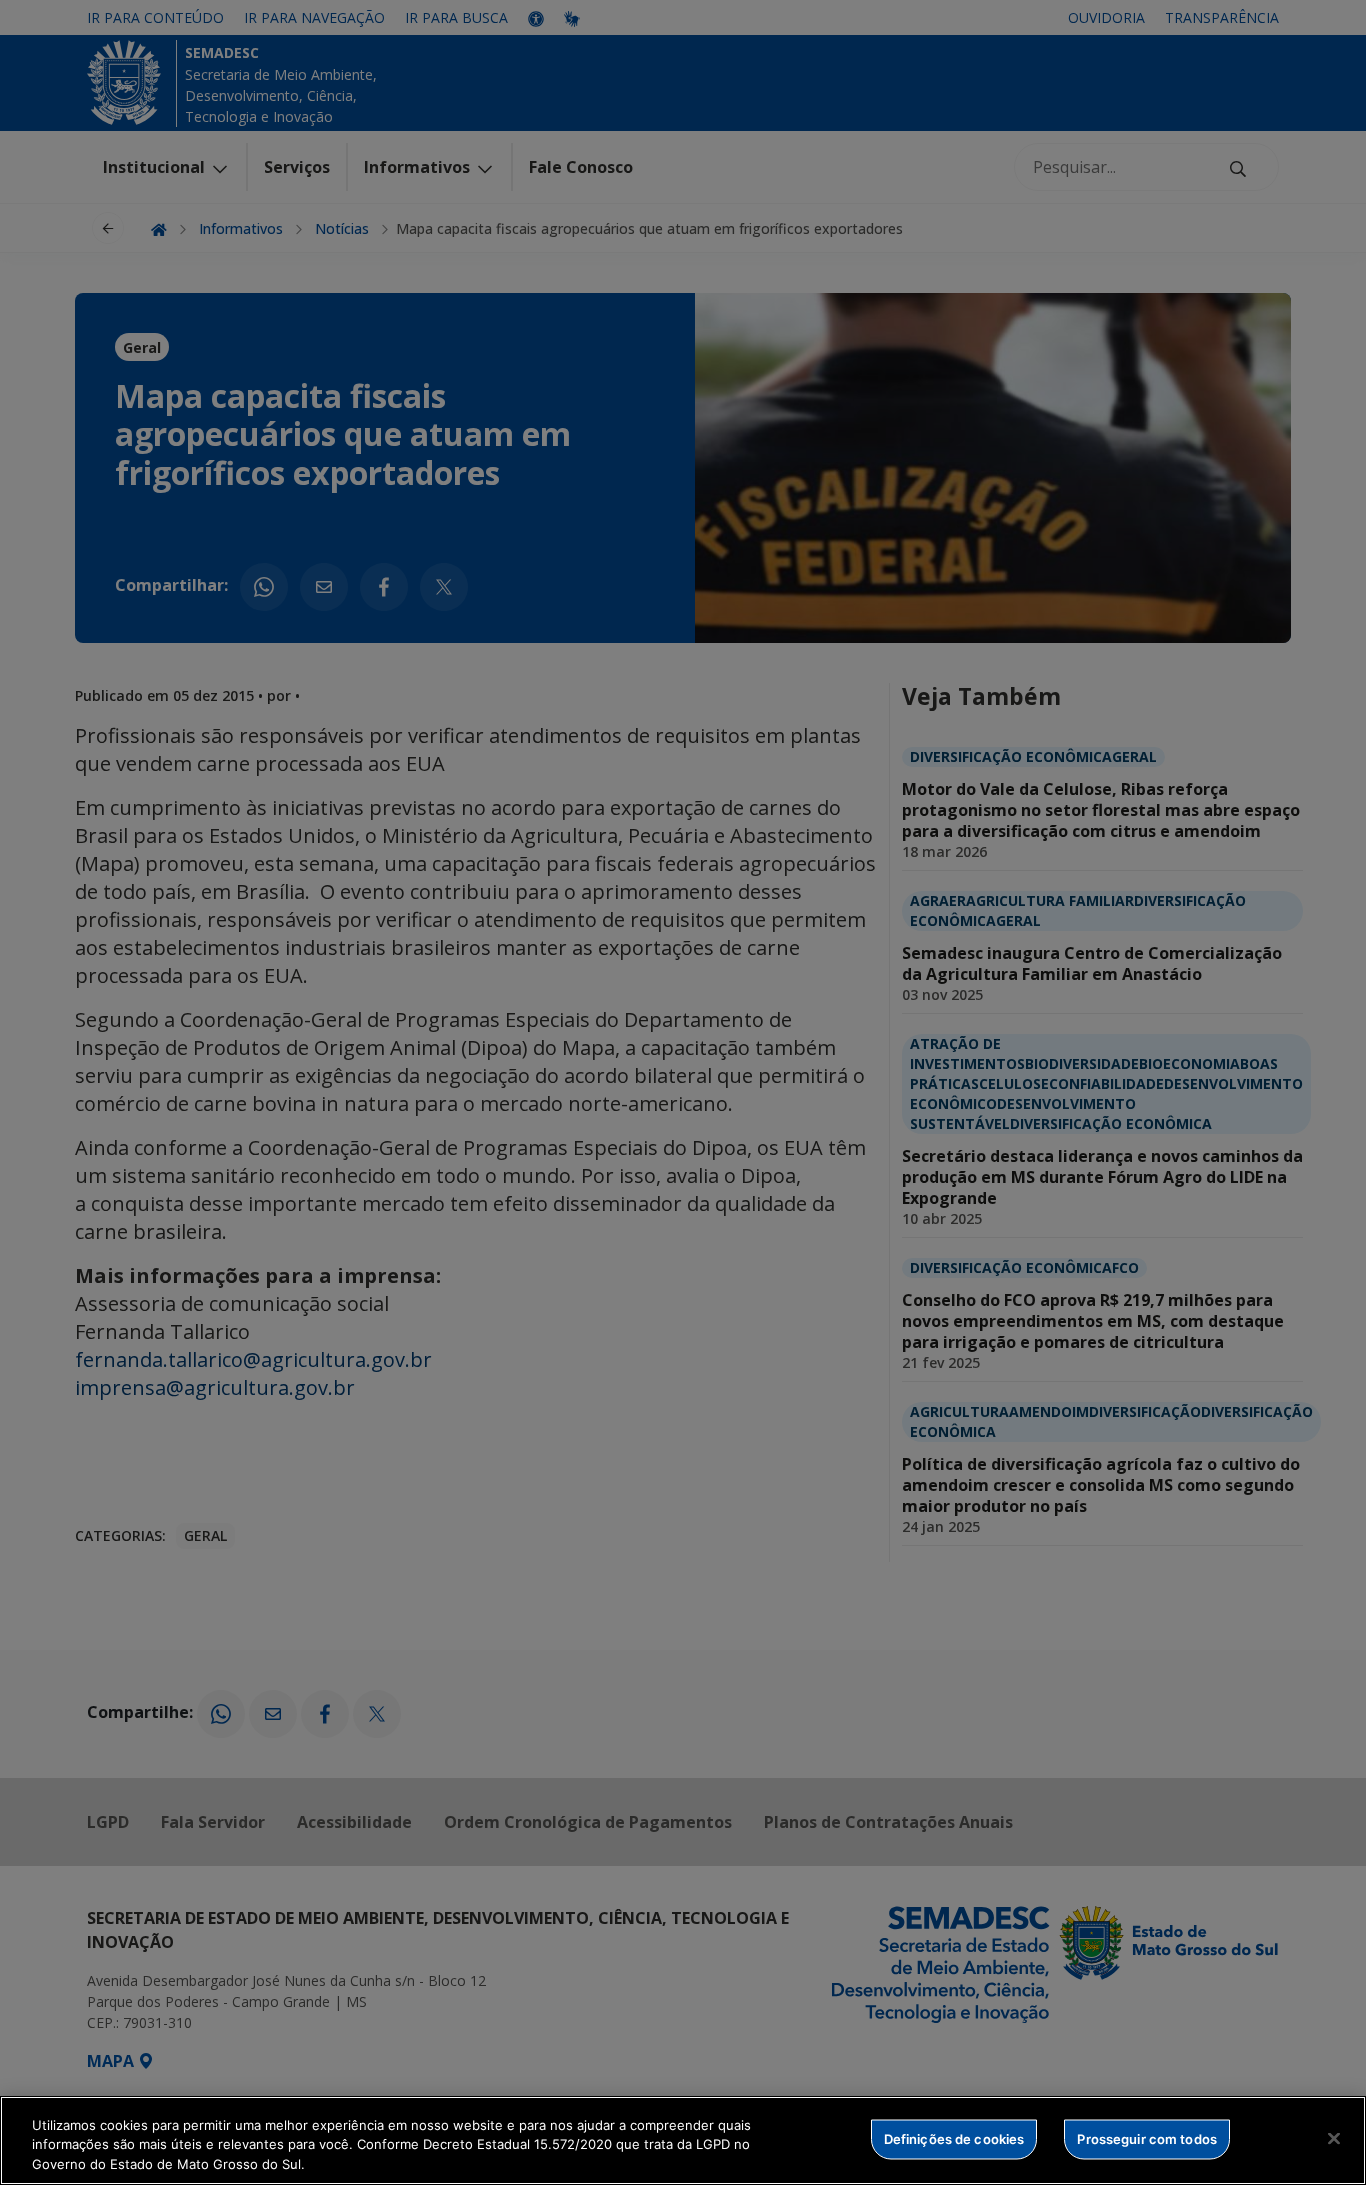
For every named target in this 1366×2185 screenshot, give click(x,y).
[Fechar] (1334, 2138)
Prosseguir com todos (1147, 2138)
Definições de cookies (954, 2138)
